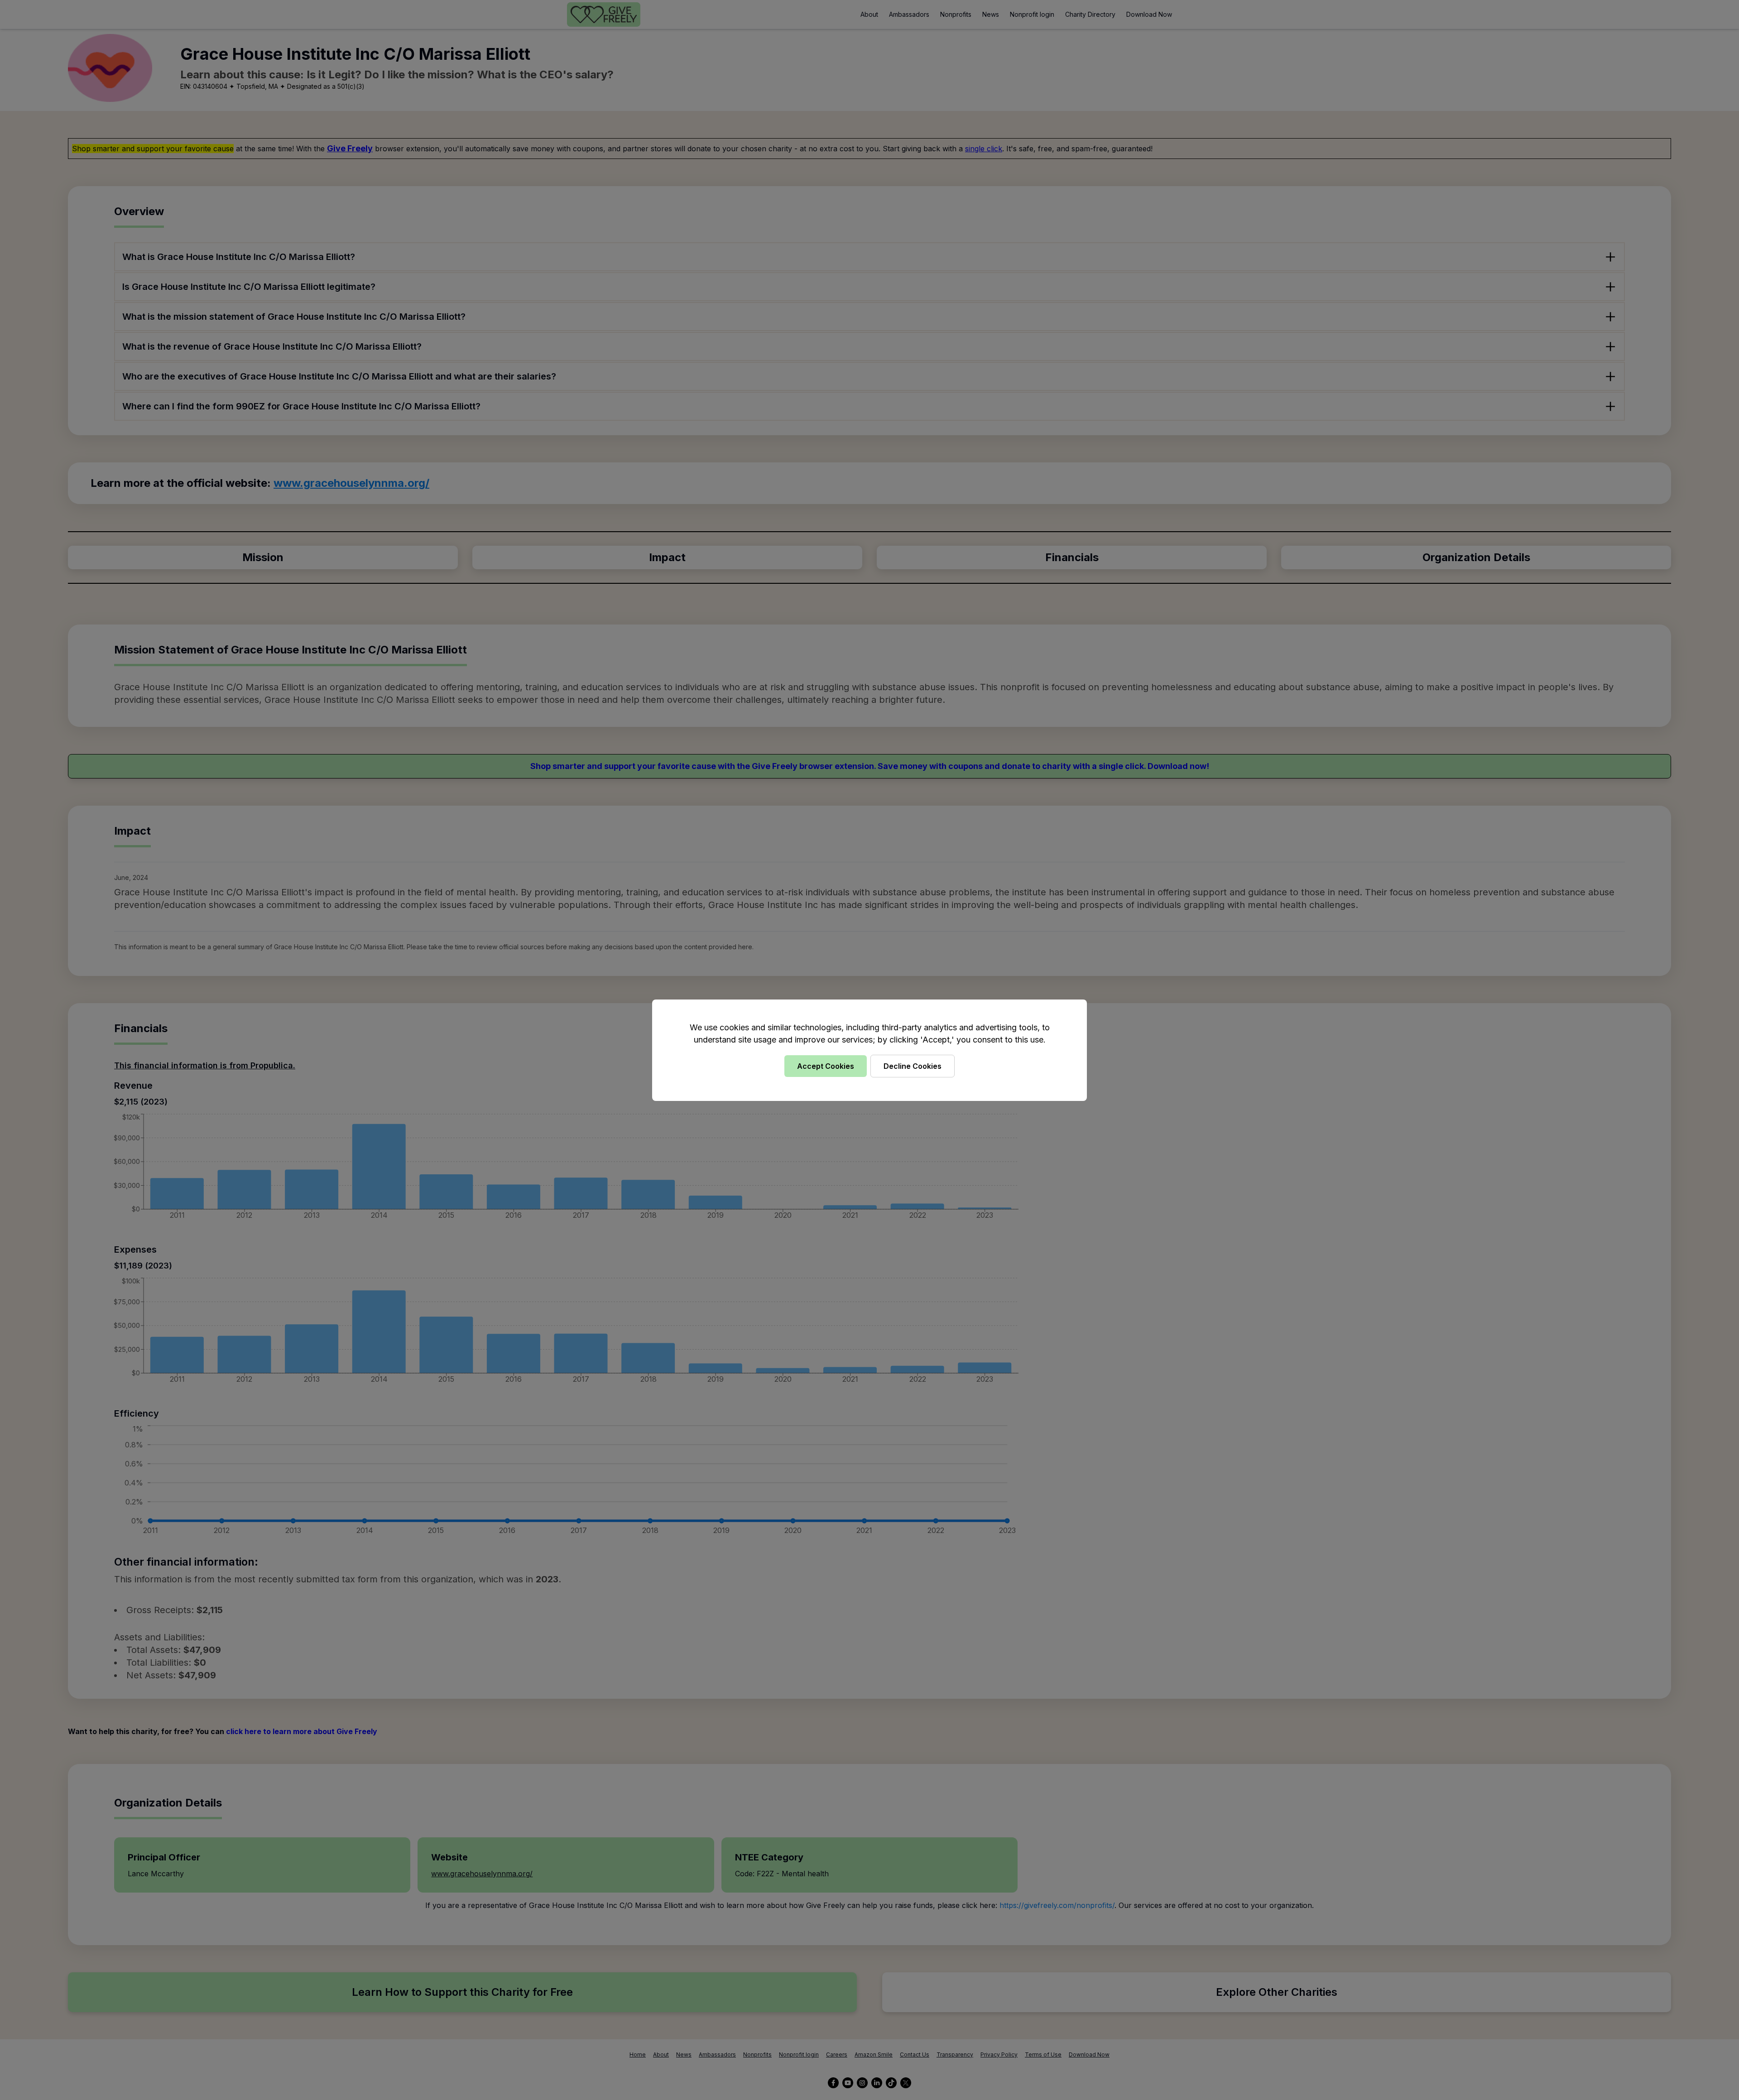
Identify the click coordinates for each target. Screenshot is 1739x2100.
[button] (869, 1050)
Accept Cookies (826, 1066)
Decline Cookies (913, 1066)
